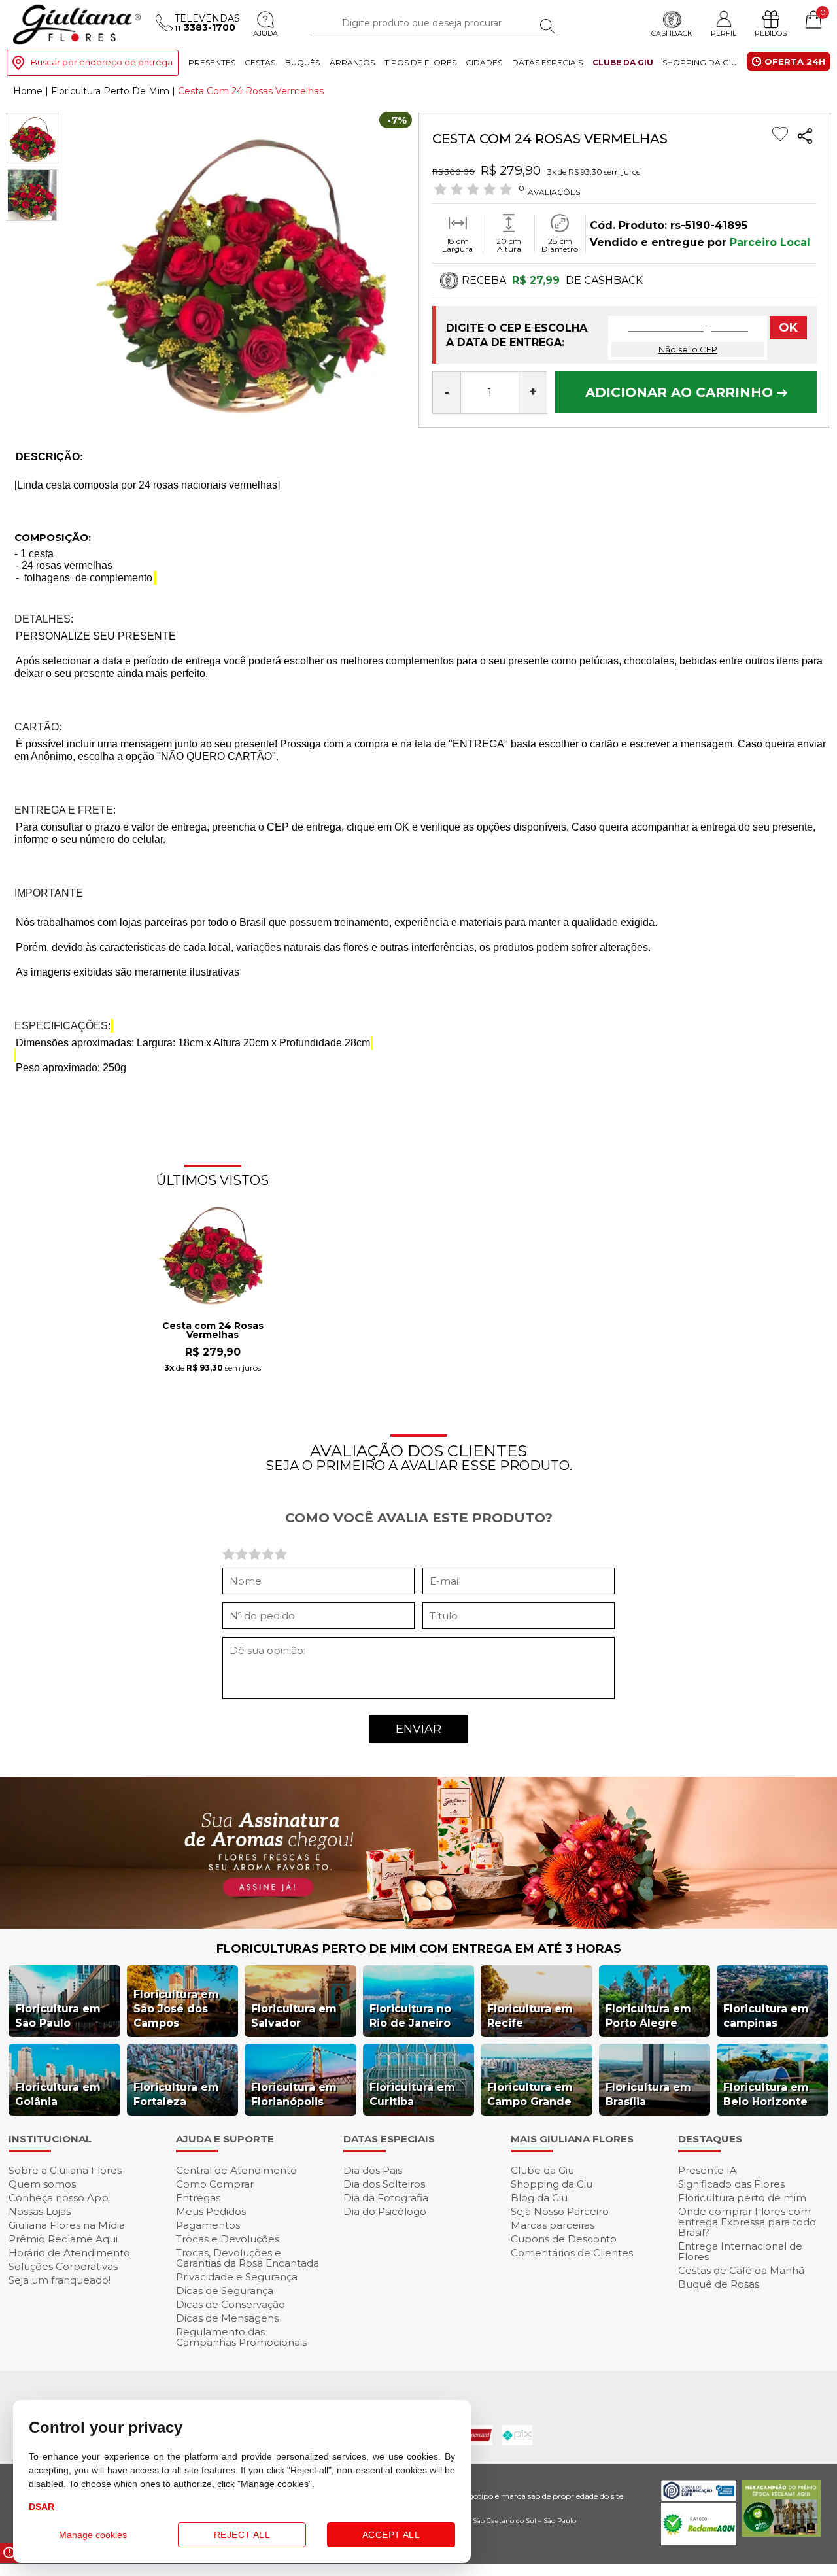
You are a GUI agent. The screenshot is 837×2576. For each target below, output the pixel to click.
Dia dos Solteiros (384, 2184)
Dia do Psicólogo (385, 2211)
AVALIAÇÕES (554, 192)
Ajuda (265, 33)
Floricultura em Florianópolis (294, 2094)
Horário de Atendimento (69, 2253)
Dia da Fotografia (386, 2198)
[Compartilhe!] (805, 138)
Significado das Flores (731, 2184)
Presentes (212, 62)
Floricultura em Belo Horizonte (766, 2094)
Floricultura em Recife (530, 2016)
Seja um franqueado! (60, 2280)
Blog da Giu (539, 2198)
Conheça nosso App (59, 2198)
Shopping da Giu (700, 62)
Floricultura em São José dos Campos (176, 2009)
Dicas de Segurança (225, 2291)
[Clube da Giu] (418, 1925)
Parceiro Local (770, 242)
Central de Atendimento (236, 2170)
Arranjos (352, 62)
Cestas (260, 62)
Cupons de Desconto (564, 2239)
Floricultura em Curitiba (412, 2094)
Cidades (484, 62)
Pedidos (771, 33)
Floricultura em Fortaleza (176, 2094)
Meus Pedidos (211, 2211)
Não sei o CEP (688, 349)
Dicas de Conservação (231, 2304)
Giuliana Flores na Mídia (67, 2225)
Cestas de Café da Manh (741, 2270)
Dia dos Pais (373, 2170)
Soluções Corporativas (63, 2266)
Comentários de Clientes (572, 2253)
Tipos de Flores (420, 62)
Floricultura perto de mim (742, 2198)
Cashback (672, 33)
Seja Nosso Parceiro (560, 2211)
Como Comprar (215, 2184)
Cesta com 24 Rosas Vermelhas (213, 1331)
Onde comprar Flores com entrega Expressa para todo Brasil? (747, 2222)
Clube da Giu (623, 62)
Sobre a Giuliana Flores (65, 2170)
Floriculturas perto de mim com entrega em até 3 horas (419, 1949)
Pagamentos (208, 2225)
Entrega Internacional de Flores (740, 2251)
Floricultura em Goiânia (58, 2094)
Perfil (724, 33)
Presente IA (708, 2170)
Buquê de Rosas (719, 2284)
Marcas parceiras (553, 2225)
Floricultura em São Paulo (58, 2016)
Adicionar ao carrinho (681, 392)
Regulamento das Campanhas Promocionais (241, 2337)
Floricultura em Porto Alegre (648, 2016)
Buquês (302, 62)
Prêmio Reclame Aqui (63, 2239)
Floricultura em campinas (766, 2016)
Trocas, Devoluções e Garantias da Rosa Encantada (248, 2258)
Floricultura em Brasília (648, 2094)
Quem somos (42, 2184)
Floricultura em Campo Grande (530, 2094)
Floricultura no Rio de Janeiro (410, 2016)
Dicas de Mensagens (227, 2318)
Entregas (198, 2198)
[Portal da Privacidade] (699, 2497)
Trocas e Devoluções (228, 2239)
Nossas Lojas (40, 2211)
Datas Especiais (547, 62)
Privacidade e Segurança (237, 2277)
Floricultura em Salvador (294, 2016)
